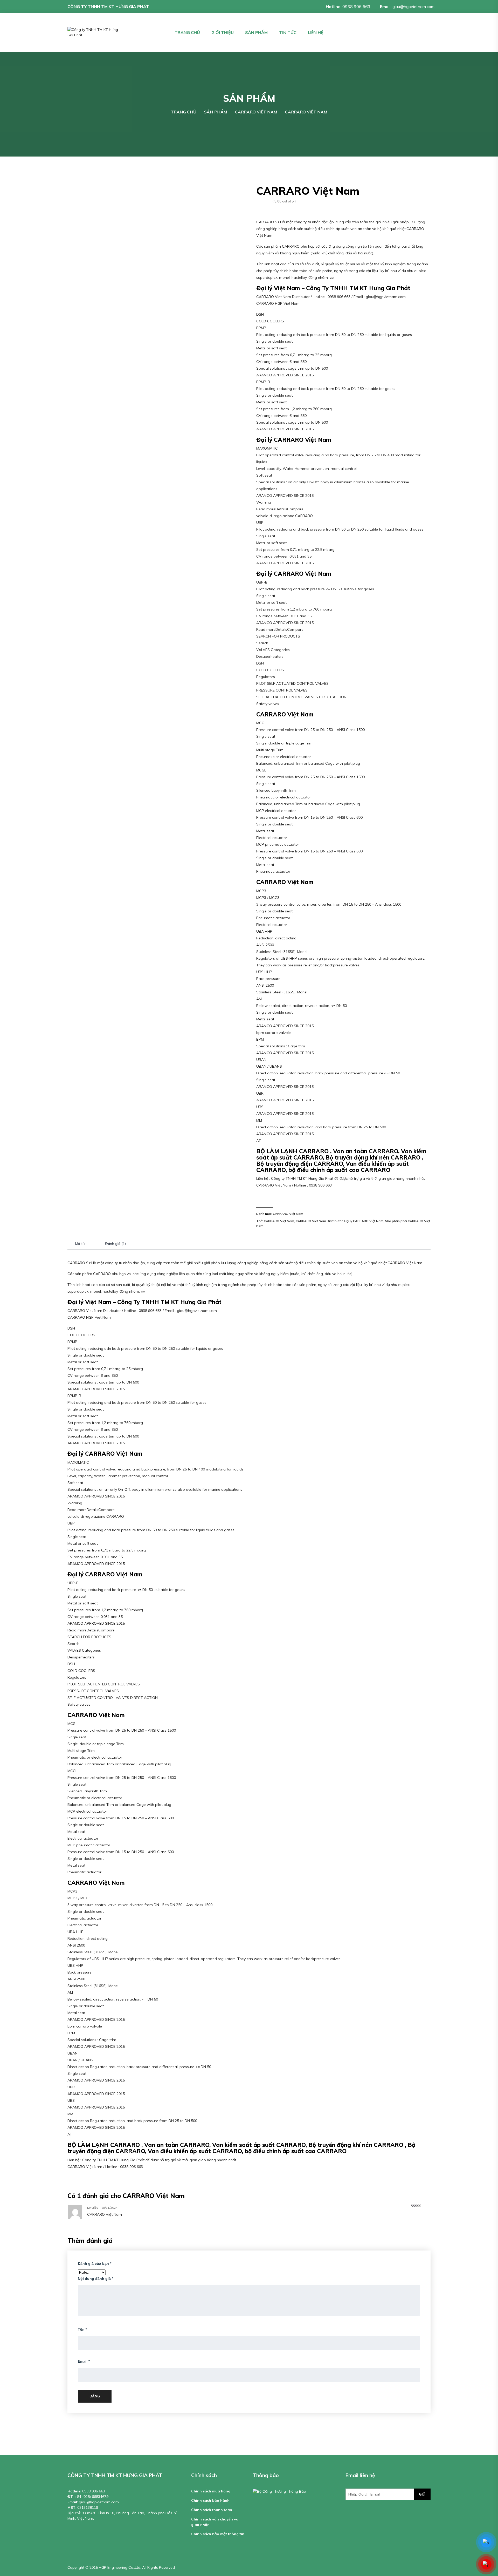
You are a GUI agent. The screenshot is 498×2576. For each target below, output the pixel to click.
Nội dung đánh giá (95, 2279)
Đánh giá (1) (116, 1244)
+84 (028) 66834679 (92, 2497)
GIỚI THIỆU (223, 32)
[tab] (80, 1244)
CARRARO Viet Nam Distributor (319, 1221)
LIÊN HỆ (316, 32)
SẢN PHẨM (256, 32)
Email (84, 2361)
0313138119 (88, 2507)
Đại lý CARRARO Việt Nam (364, 1221)
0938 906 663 (356, 6)
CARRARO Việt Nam (288, 1214)
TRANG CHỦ (187, 32)
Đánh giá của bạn (95, 2263)
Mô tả (80, 1244)
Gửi (422, 2494)
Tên (82, 2329)
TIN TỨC (288, 32)
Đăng (95, 2396)
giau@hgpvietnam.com (413, 6)
